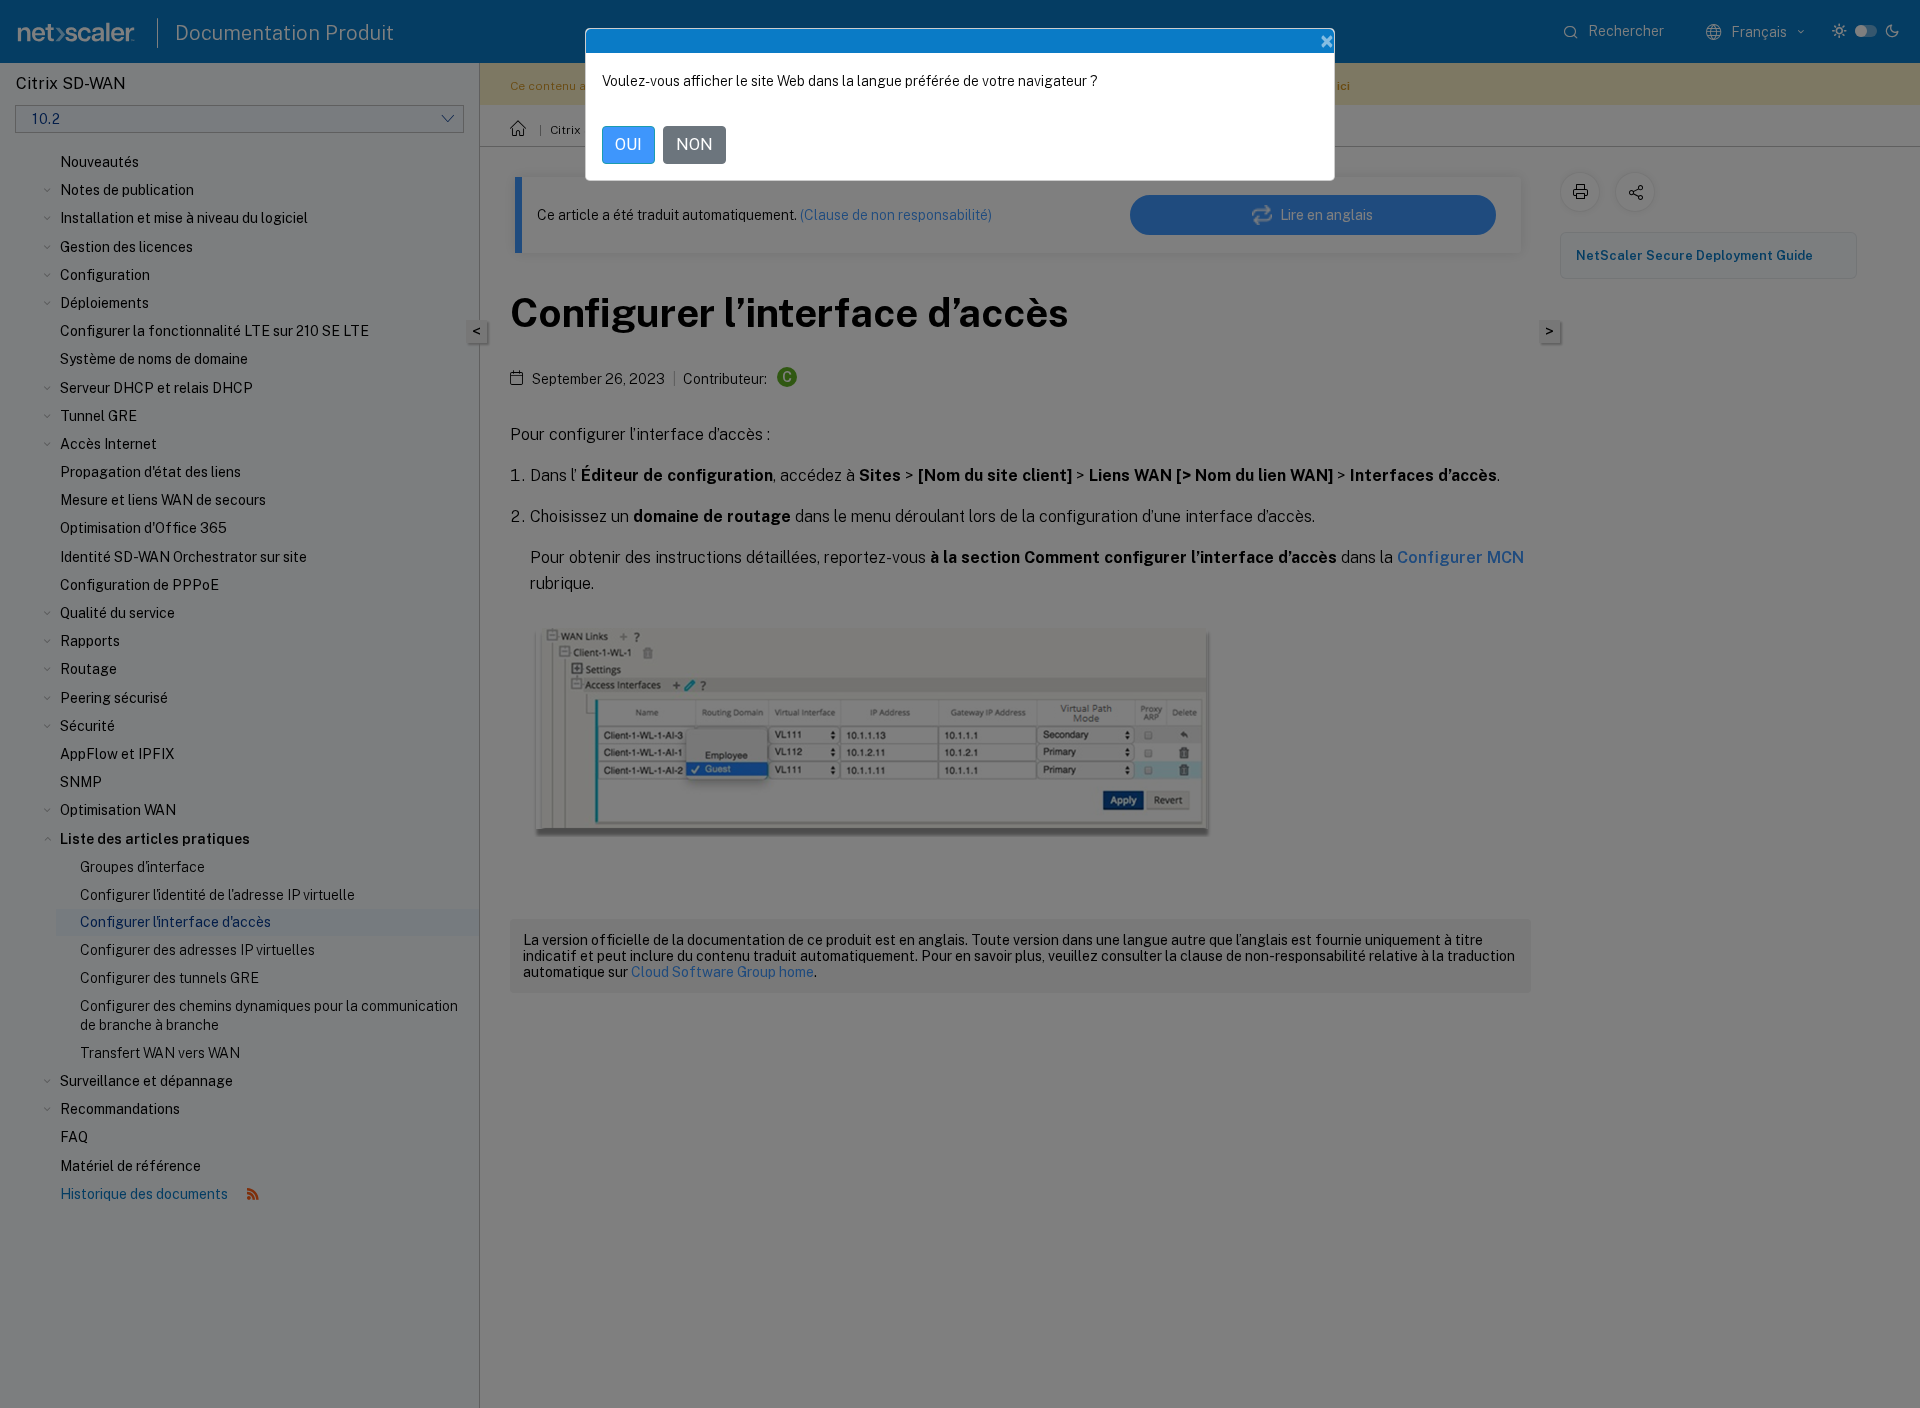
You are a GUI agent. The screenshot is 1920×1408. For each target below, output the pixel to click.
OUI (628, 144)
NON (694, 144)
